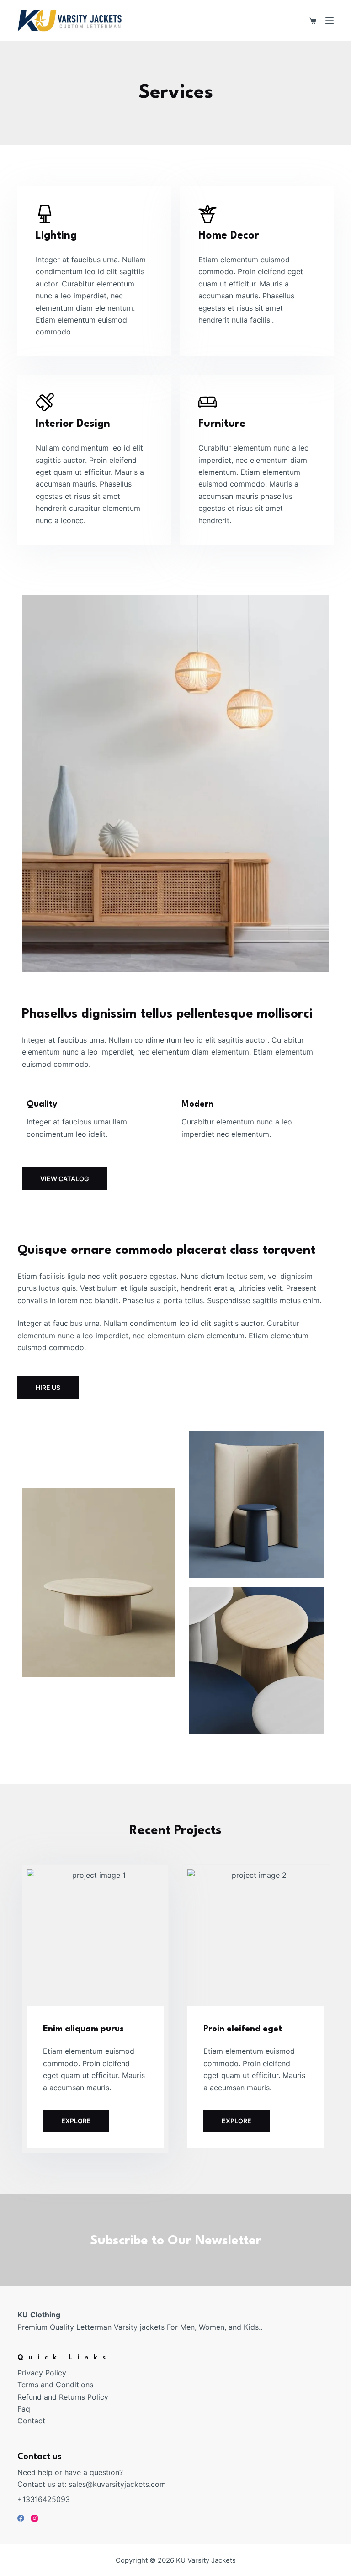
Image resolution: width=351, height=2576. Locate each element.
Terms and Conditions (55, 2385)
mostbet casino (24, 1190)
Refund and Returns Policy (63, 2397)
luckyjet (23, 1190)
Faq (24, 2409)
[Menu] (330, 21)
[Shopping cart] (313, 21)
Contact (31, 2421)
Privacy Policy (42, 2373)
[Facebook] (21, 2518)
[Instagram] (35, 2518)
